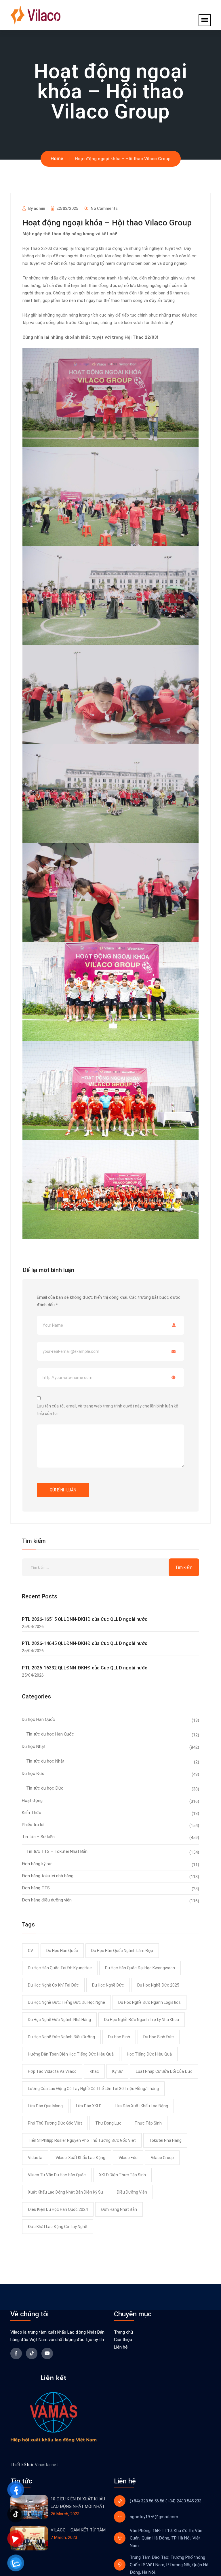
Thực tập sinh (148, 2123)
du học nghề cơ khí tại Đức (53, 1985)
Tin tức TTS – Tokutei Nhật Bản (57, 1851)
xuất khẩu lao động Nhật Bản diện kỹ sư (66, 2192)
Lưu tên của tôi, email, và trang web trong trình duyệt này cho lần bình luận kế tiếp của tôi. (107, 1410)
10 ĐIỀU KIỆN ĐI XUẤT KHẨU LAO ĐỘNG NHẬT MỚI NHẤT (78, 2503)
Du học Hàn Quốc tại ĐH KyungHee (60, 1968)
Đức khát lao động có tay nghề (58, 2227)
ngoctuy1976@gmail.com (154, 2517)
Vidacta (35, 2158)
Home (57, 159)
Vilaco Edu (128, 2158)
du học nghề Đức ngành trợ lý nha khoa (142, 2020)
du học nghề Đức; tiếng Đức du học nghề (66, 2002)
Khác (94, 2071)
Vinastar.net (46, 2465)
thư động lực (108, 2123)
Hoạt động (32, 1801)
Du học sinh (119, 2037)
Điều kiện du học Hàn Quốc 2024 (58, 2209)
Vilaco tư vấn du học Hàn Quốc (57, 2175)
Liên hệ (121, 2347)
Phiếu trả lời (33, 1825)
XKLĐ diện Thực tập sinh (122, 2175)
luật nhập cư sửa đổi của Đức (164, 2071)
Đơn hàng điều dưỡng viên (47, 1900)
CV (31, 1951)
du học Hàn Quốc (62, 1951)
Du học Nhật (34, 1746)
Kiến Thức (32, 1813)
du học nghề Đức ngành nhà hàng (59, 2020)
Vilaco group (162, 2158)
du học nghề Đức (108, 1985)
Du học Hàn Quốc (38, 1719)
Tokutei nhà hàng (165, 2140)
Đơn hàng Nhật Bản (119, 2209)
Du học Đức (33, 1773)
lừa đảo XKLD (89, 2106)
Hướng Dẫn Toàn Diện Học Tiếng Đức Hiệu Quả (71, 2054)
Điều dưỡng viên (132, 2192)
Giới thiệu (123, 2340)
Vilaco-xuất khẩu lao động (80, 2158)
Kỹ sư (117, 2071)
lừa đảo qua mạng (45, 2106)
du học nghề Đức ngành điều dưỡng (61, 2037)
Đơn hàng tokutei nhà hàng (48, 1876)
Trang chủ (123, 2332)
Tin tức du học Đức (45, 1788)
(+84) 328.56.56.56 (147, 2501)
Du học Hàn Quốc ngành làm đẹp (122, 1951)
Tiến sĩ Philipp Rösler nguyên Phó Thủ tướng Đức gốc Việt (82, 2140)
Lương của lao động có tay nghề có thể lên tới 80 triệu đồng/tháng (93, 2089)
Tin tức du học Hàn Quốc (50, 1734)
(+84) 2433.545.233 (183, 2501)
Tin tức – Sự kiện (38, 1837)
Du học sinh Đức (159, 2037)
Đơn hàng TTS (36, 1888)
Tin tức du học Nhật (45, 1761)
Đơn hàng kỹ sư (37, 1864)
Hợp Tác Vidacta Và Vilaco (52, 2071)
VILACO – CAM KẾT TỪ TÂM (78, 2530)
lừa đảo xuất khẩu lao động (141, 2106)
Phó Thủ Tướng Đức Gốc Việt (55, 2123)
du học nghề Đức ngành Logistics (149, 2002)
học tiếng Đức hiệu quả (149, 2054)
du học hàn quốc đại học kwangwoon (140, 1968)
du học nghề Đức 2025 (158, 1985)
